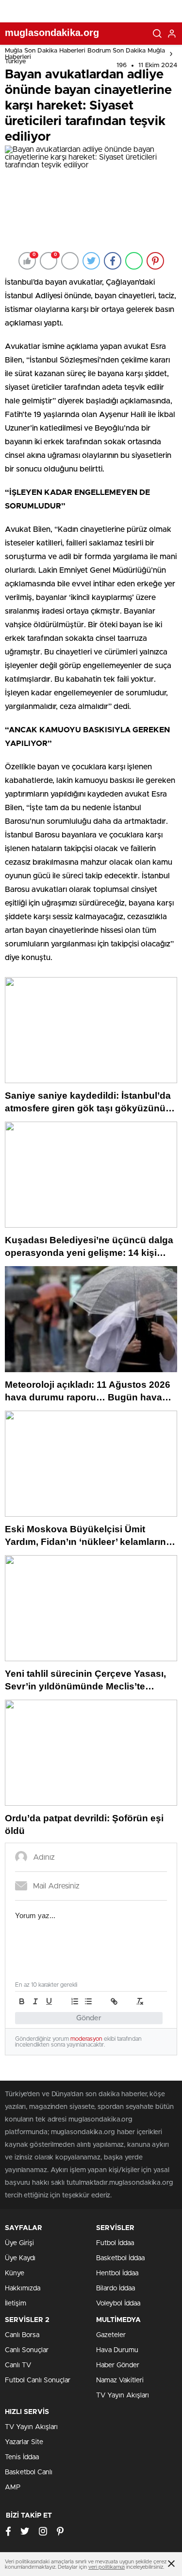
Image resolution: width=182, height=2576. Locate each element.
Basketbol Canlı (29, 2472)
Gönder (89, 2018)
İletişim (16, 2304)
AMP (13, 2487)
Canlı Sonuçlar (27, 2350)
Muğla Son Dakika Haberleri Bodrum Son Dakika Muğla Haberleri (85, 54)
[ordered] (75, 2001)
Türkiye (15, 62)
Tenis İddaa (22, 2457)
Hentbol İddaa (117, 2273)
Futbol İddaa (115, 2243)
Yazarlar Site (24, 2442)
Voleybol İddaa (118, 2304)
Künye (15, 2273)
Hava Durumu (117, 2350)
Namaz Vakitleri (120, 2380)
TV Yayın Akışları (123, 2395)
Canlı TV (18, 2365)
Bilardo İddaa (116, 2288)
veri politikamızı (107, 2567)
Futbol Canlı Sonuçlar (38, 2380)
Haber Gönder (118, 2365)
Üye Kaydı (20, 2258)
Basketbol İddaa (120, 2258)
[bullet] (88, 2001)
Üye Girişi (19, 2243)
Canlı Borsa (22, 2335)
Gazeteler (111, 2335)
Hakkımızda (23, 2288)
